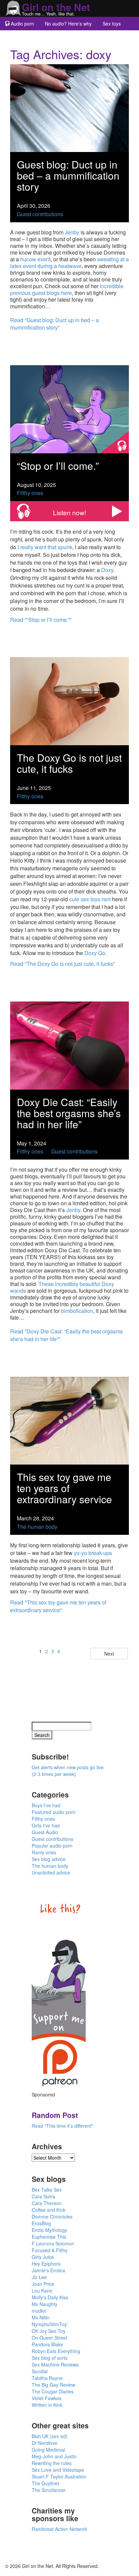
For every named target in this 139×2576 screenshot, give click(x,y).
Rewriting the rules (52, 2463)
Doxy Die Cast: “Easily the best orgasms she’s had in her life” (69, 1113)
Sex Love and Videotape (58, 2470)
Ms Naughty (45, 2304)
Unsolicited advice (51, 1872)
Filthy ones (30, 493)
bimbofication (77, 1311)
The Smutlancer (49, 2490)
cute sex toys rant (90, 899)
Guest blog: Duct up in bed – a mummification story (68, 175)
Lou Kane (42, 2290)
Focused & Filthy (50, 2250)
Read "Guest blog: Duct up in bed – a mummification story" (54, 324)
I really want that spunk (45, 547)
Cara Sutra (43, 2196)
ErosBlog (41, 2223)
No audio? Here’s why (68, 24)
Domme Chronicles (52, 2217)
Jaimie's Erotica (48, 2270)
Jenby (72, 232)
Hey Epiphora (46, 2264)
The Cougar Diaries (53, 2391)
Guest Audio (45, 1832)
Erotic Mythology (49, 2230)
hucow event (35, 259)
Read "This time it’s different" (62, 2126)
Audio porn (22, 24)
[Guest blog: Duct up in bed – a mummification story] (69, 107)
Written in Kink (47, 2405)
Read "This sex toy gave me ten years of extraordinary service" (58, 1606)
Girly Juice (43, 2257)
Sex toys (112, 24)
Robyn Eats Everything (56, 2351)
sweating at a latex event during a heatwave (69, 262)
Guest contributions (40, 214)
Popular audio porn (52, 1846)
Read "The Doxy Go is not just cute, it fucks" (63, 964)
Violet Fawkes (47, 2398)
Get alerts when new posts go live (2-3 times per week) (68, 1771)
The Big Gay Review (53, 2385)
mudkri (39, 2311)
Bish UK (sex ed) (50, 2436)
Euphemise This (49, 2237)
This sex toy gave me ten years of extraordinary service (64, 1488)
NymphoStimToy (49, 2324)
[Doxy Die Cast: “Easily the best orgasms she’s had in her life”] (69, 1045)
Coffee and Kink (49, 2210)
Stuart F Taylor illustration (59, 2476)
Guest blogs (23, 37)
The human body (37, 1527)
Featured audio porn (54, 1812)
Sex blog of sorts (50, 2358)
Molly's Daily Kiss (50, 2297)
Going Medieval (48, 2450)
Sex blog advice (49, 1859)
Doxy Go (95, 953)
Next (109, 1654)
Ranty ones (44, 1852)
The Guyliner (46, 2483)
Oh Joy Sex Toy (49, 2331)
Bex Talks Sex (47, 2190)
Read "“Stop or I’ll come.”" (41, 620)
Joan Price (43, 2284)
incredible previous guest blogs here (67, 289)
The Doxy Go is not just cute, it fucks (69, 763)
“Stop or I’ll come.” (58, 466)
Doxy (107, 570)
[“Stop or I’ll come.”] (69, 408)
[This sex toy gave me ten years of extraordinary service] (69, 1420)
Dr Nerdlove (45, 2443)
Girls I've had (46, 1825)
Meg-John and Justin (54, 2456)
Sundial (40, 2371)
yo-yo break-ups (93, 1553)
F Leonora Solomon (53, 2243)
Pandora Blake (47, 2344)
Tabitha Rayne (47, 2378)
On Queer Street (49, 2338)
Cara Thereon (47, 2203)
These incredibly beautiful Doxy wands (62, 1287)
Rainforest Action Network (59, 2529)
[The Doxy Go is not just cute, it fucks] (69, 700)
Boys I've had (46, 1805)
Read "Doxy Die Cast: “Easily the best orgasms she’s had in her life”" (66, 1335)
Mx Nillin (41, 2317)
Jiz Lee (39, 2277)
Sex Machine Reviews (55, 2364)
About (52, 37)
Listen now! (69, 512)
